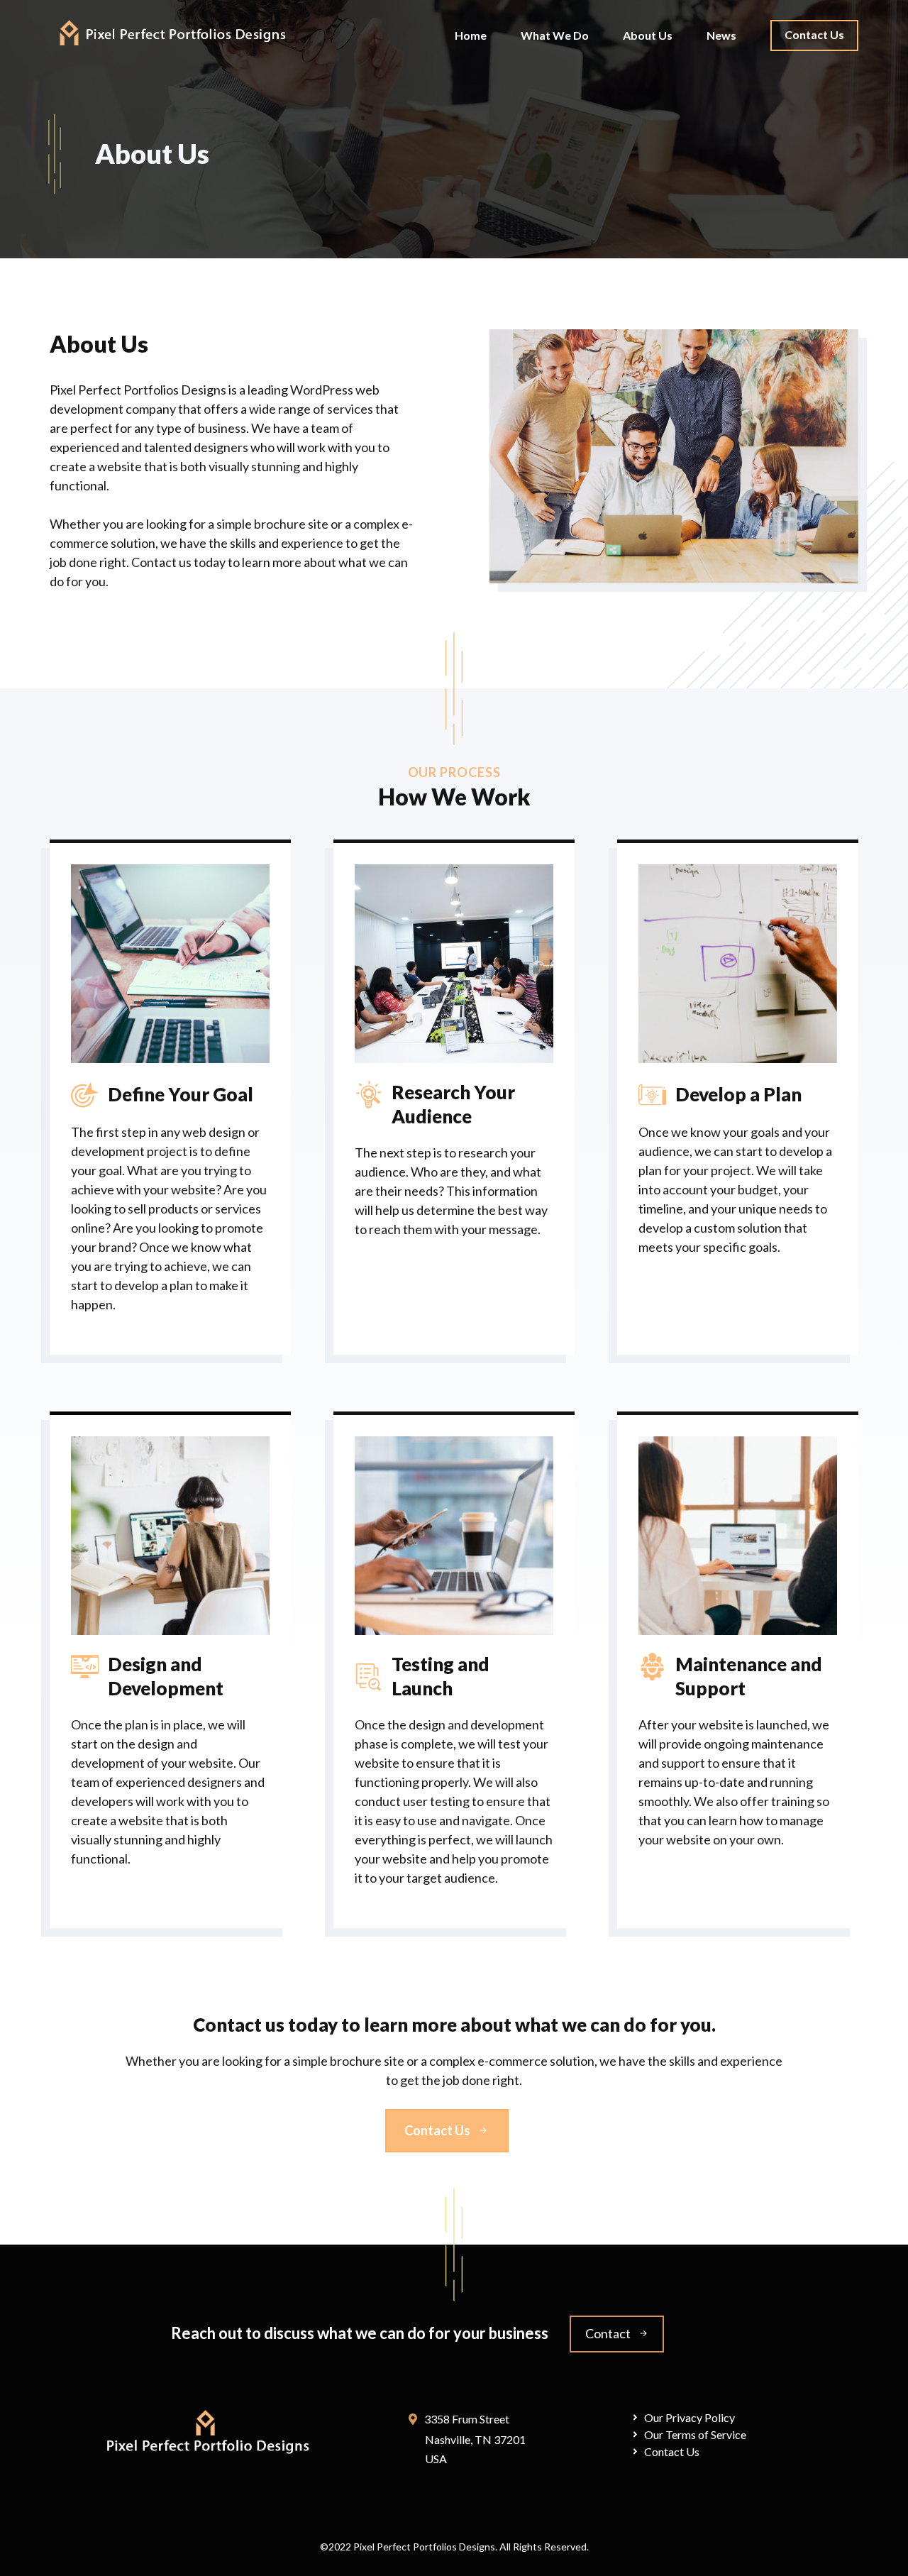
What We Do (555, 35)
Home (471, 35)
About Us (648, 35)
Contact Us (814, 34)
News (721, 35)
